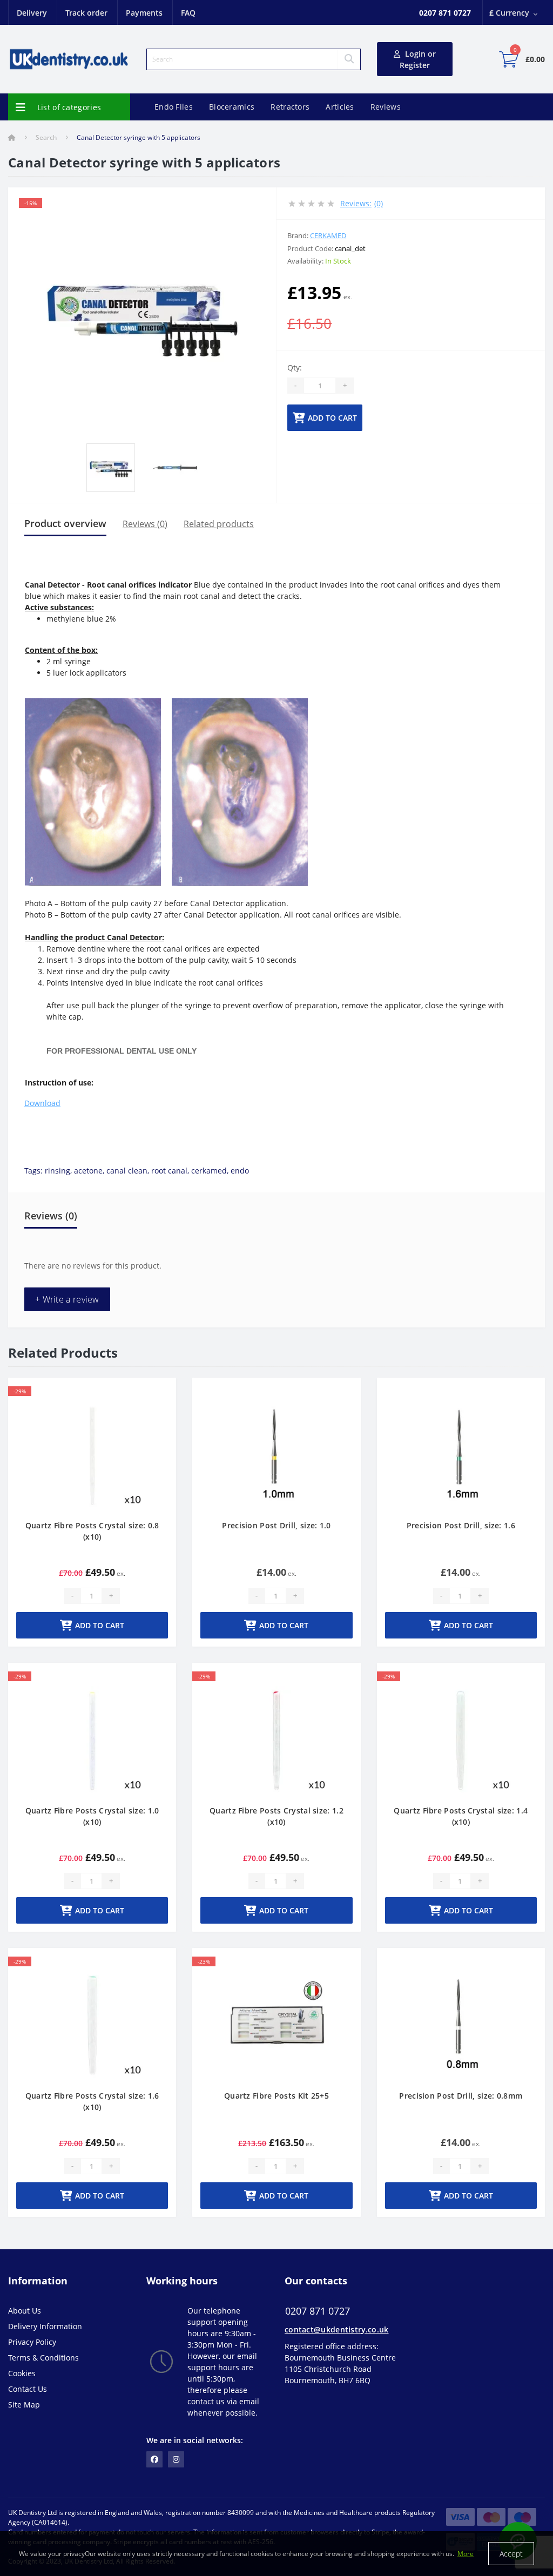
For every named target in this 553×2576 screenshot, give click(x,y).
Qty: (295, 367)
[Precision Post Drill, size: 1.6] (461, 1454)
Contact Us (28, 2389)
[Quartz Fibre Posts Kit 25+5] (276, 2024)
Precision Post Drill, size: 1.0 (276, 1525)
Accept (511, 2554)
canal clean (127, 1171)
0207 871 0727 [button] (318, 2311)
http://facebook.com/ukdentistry (154, 2459)
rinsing (58, 1171)
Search (46, 137)
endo (240, 1171)
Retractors (290, 107)
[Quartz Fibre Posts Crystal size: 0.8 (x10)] (92, 1454)
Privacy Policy (32, 2342)
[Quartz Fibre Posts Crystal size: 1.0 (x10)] (92, 1739)
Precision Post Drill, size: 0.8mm (461, 2096)
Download (42, 1103)
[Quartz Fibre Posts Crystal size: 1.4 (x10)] (461, 1739)
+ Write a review (67, 1299)
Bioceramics (232, 107)
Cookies (22, 2373)
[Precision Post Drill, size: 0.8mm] (461, 2024)
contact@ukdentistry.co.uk (337, 2329)
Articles (340, 107)
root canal (169, 1171)
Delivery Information (45, 2326)
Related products (219, 524)
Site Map (24, 2405)
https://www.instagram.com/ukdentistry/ (176, 2459)
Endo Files (174, 107)
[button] (445, 13)
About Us (25, 2311)
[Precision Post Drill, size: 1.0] (276, 1454)
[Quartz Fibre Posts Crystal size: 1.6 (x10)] (92, 2024)
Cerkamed (328, 235)
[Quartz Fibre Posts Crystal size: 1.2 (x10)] (276, 1739)
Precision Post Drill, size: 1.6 (461, 1525)
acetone (88, 1171)
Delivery (32, 13)
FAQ (188, 13)
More (466, 2554)
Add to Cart (332, 418)
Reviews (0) (145, 524)
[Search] (349, 59)
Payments (144, 13)
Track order (86, 13)
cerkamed (209, 1171)
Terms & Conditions (43, 2358)
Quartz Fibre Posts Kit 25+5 (276, 2096)
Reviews (386, 107)
